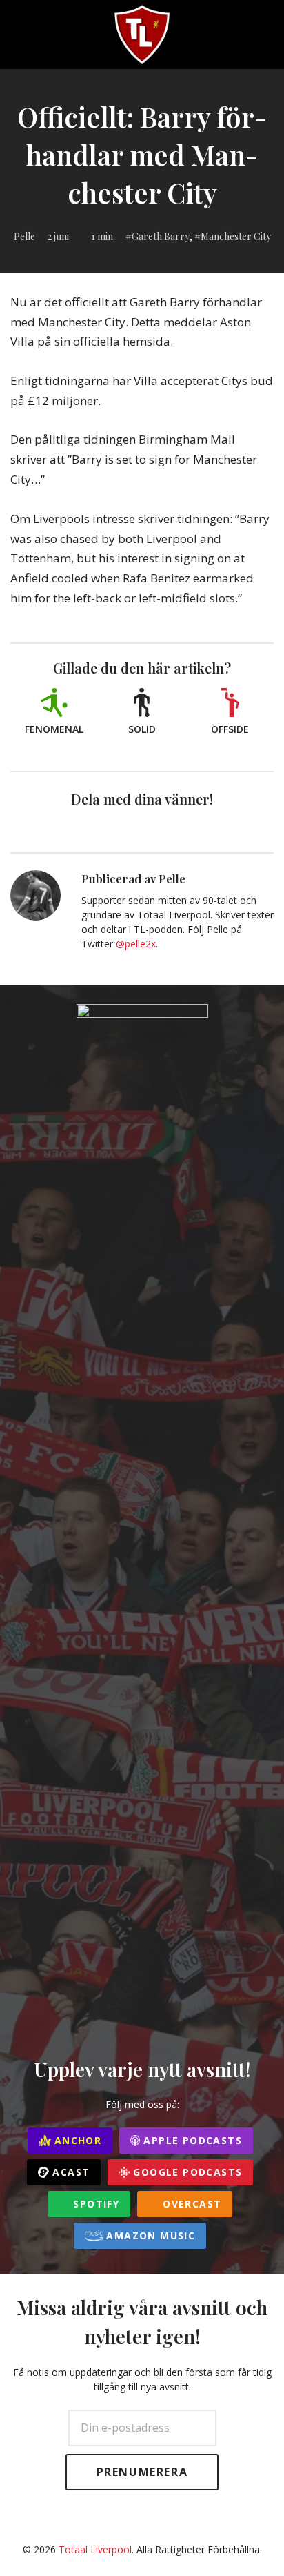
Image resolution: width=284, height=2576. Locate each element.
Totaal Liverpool (95, 2549)
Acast (69, 2172)
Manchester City (236, 236)
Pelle (24, 236)
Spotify (94, 2204)
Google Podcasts (186, 2172)
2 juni (58, 236)
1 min (102, 236)
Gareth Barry (160, 236)
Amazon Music (149, 2235)
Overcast (191, 2204)
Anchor (77, 2140)
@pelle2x (136, 944)
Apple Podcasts (191, 2140)
